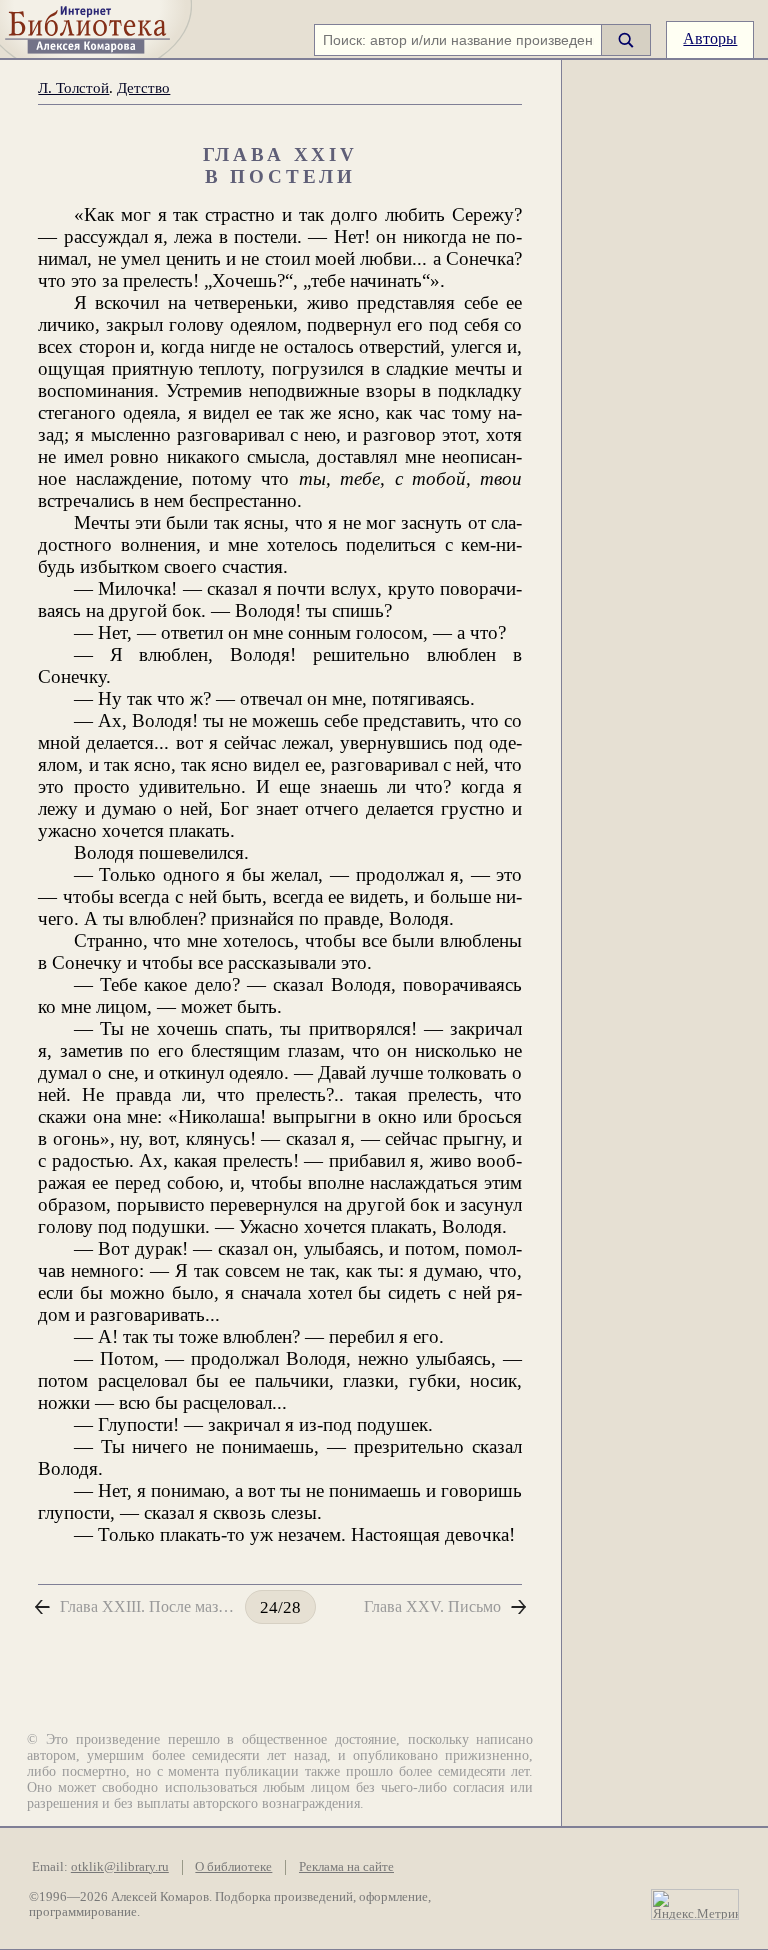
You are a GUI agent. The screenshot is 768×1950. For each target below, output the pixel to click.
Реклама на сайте (346, 1867)
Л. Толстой (73, 87)
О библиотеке (233, 1867)
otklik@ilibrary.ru (120, 1867)
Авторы (710, 38)
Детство (143, 87)
